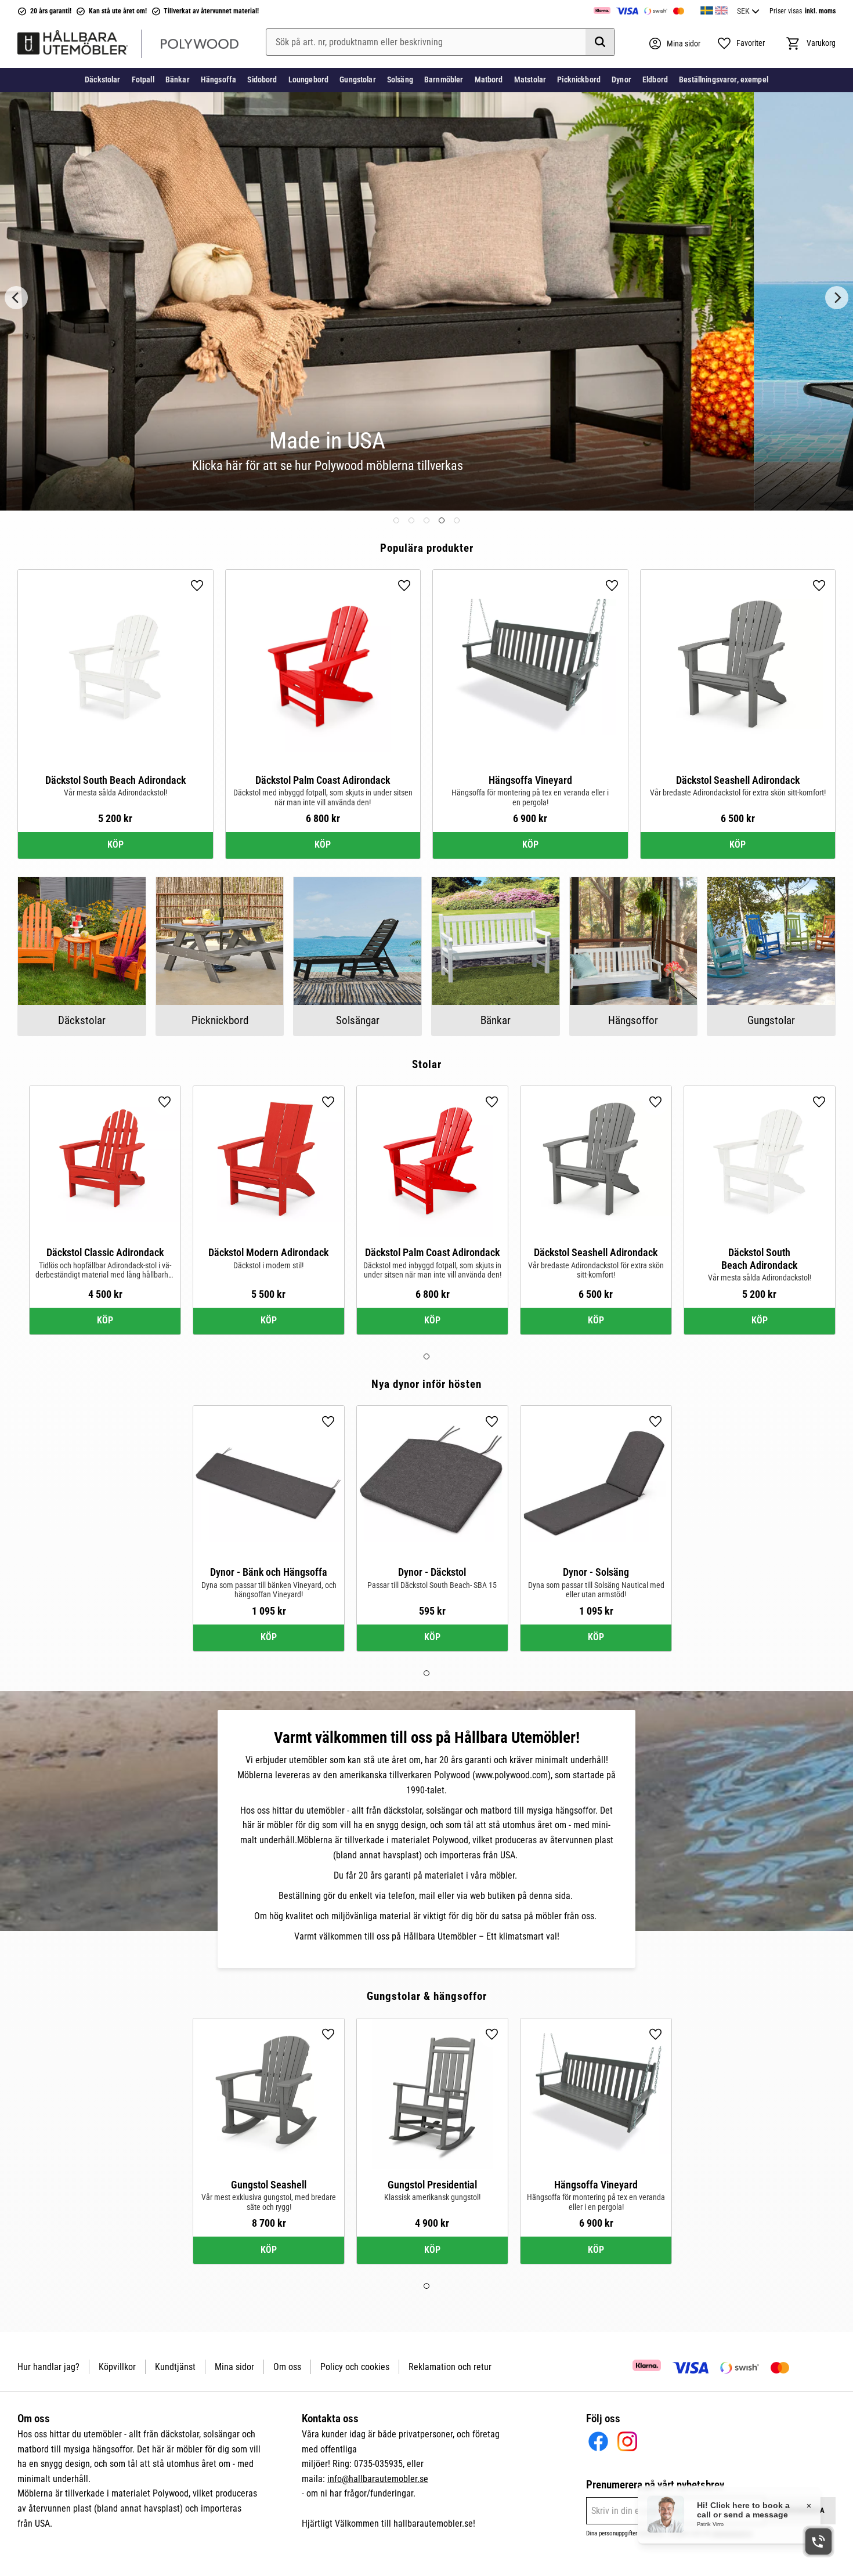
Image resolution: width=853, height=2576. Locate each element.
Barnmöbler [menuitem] (444, 79)
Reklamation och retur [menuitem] (450, 2367)
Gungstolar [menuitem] (357, 79)
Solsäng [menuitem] (400, 79)
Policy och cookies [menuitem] (355, 2367)
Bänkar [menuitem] (178, 79)
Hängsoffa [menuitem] (218, 79)
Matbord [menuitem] (489, 79)
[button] (741, 44)
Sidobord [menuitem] (262, 79)
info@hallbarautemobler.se (378, 2479)
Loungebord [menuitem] (308, 79)
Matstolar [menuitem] (530, 79)
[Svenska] (707, 9)
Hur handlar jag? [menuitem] (48, 2367)
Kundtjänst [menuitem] (175, 2367)
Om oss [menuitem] (287, 2367)
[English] (721, 9)
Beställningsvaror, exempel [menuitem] (724, 79)
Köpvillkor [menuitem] (117, 2367)
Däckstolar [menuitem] (102, 79)
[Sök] (600, 42)
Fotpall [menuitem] (143, 79)
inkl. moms (820, 11)
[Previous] (16, 297)
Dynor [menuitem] (621, 79)
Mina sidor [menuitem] (234, 2367)
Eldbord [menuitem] (655, 79)
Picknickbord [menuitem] (579, 79)
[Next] (837, 297)
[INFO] (115, 845)
